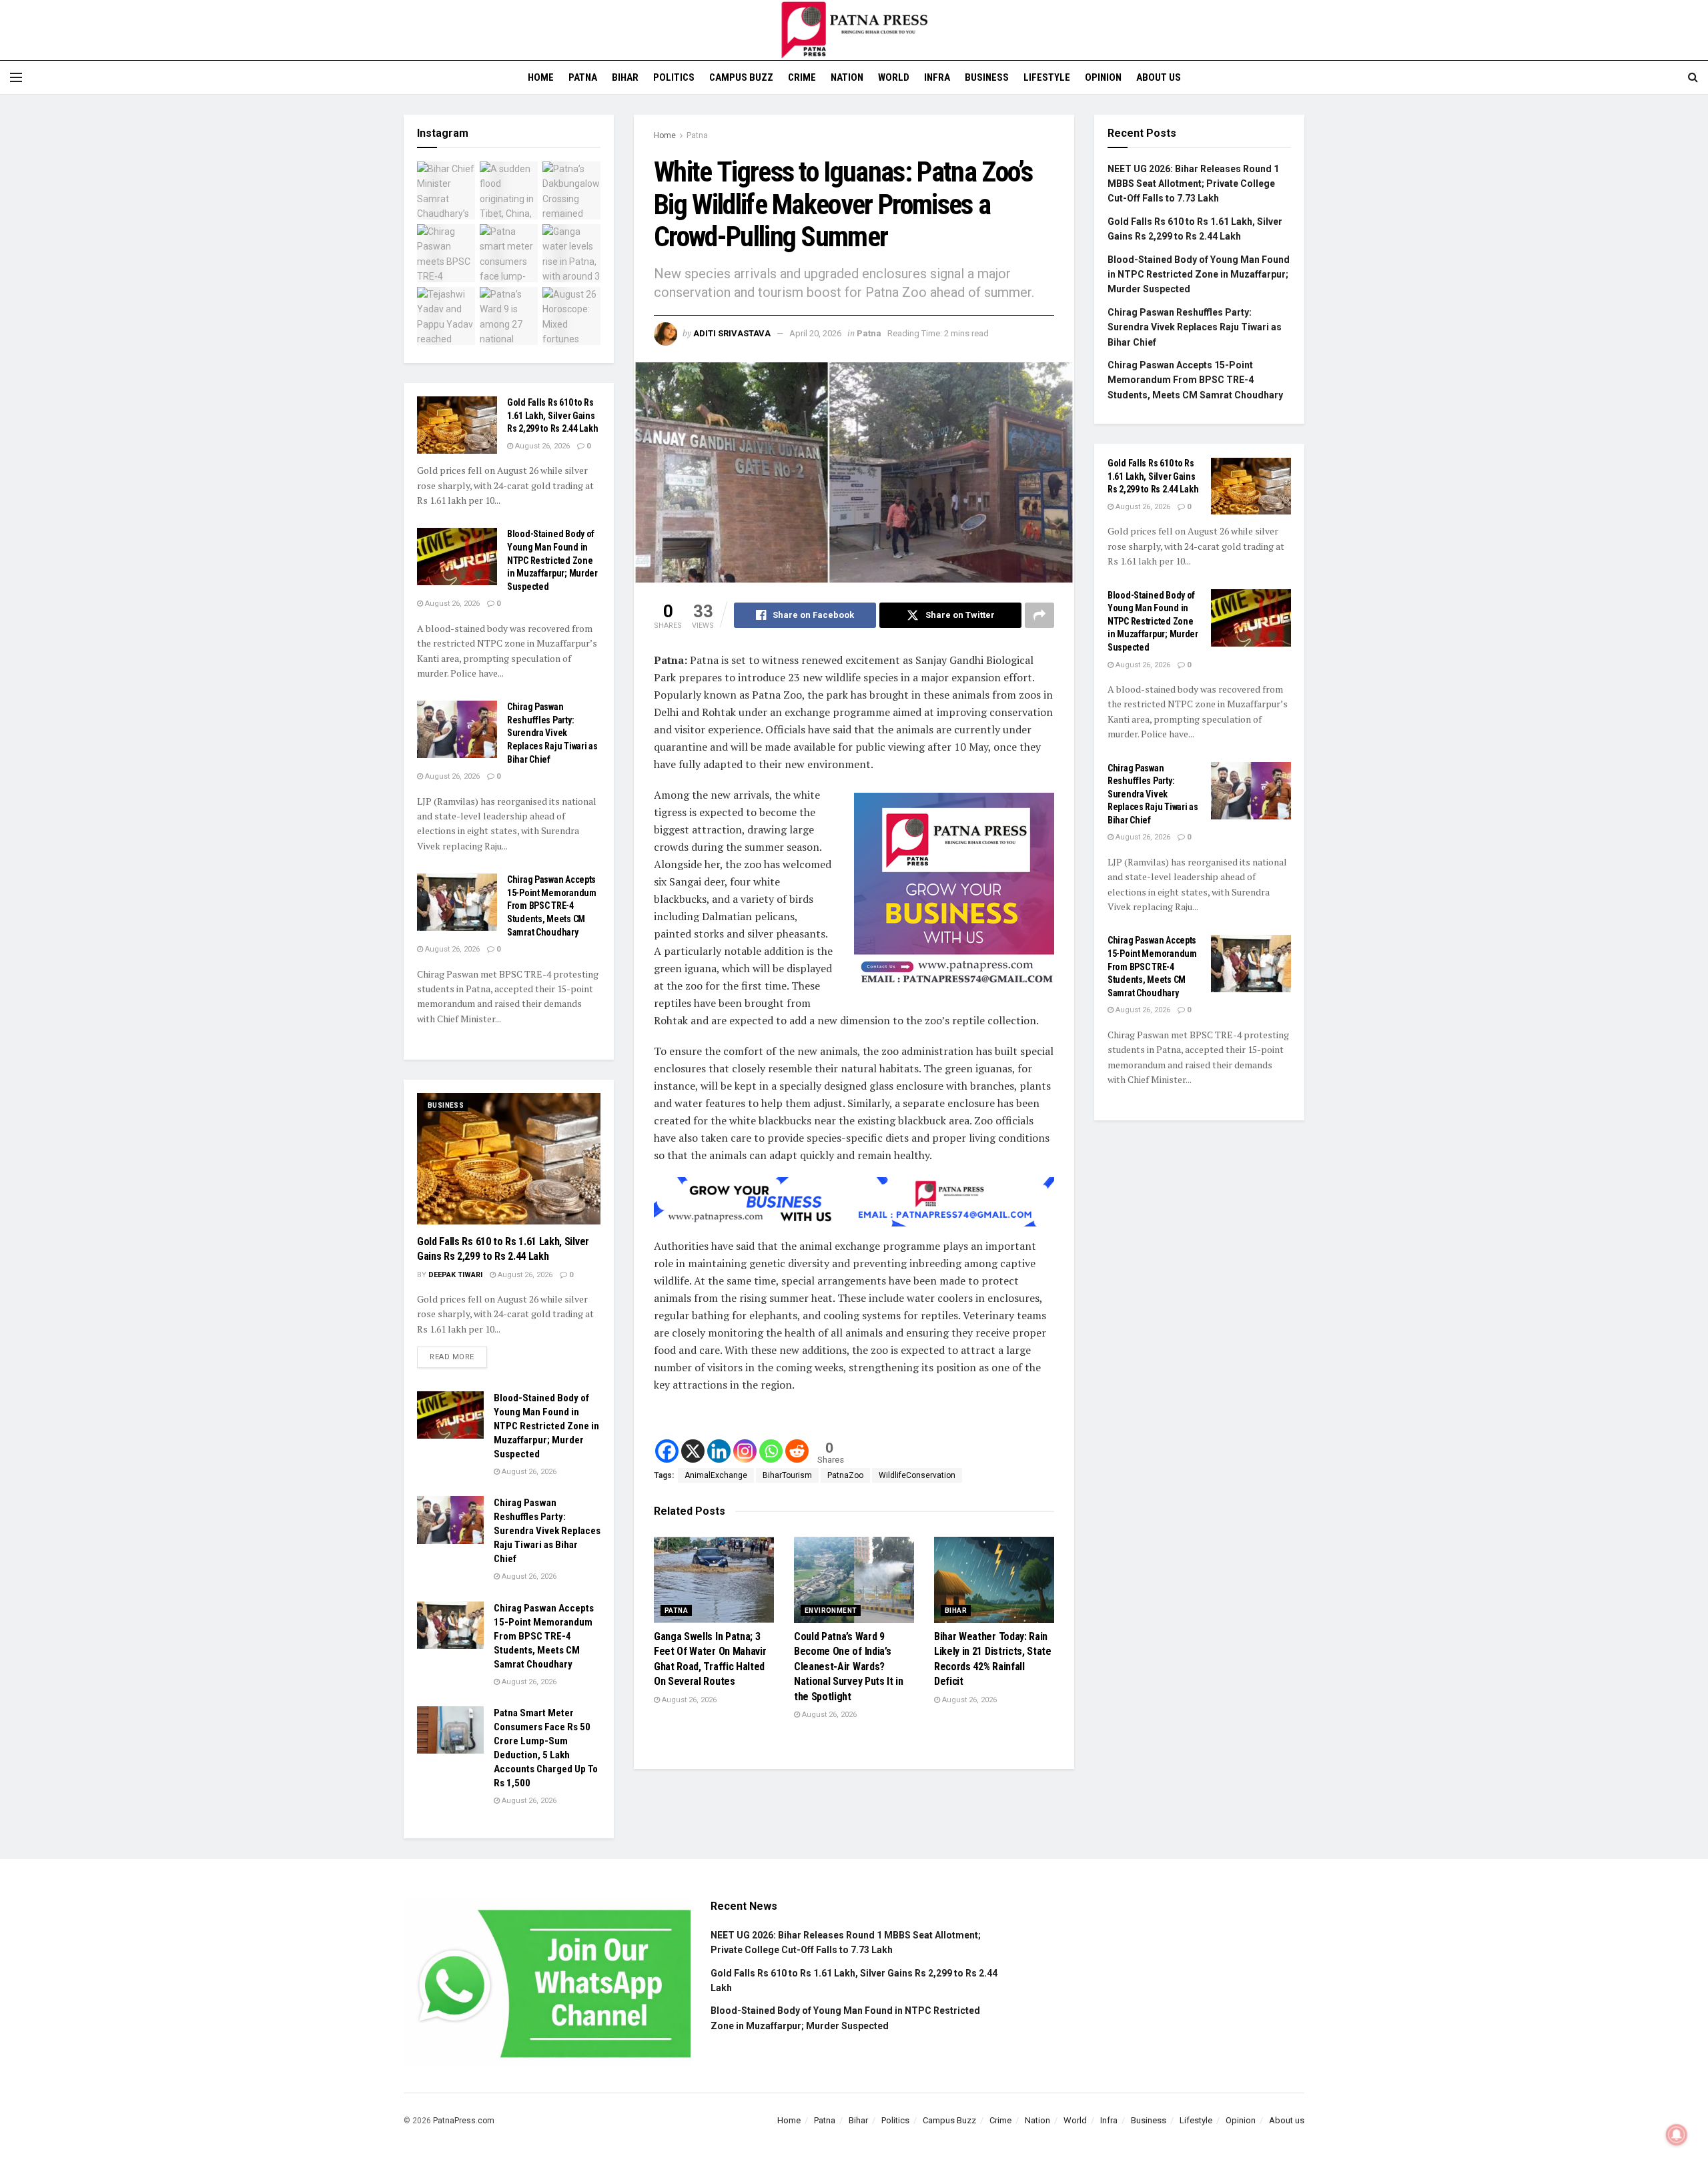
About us (1159, 77)
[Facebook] (667, 1451)
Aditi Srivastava (732, 333)
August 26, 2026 (688, 1700)
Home (541, 77)
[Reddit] (797, 1451)
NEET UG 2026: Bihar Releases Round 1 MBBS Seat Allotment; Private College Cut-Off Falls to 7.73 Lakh (1193, 184)
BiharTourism (787, 1475)
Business (987, 77)
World (894, 77)
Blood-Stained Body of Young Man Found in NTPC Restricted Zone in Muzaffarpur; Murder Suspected (552, 560)
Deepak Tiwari (455, 1275)
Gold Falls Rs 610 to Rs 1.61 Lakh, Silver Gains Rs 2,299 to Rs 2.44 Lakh (552, 415)
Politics (674, 77)
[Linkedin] (719, 1451)
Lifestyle (1047, 77)
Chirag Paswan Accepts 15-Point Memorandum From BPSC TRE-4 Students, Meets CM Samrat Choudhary (552, 906)
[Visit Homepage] (854, 30)
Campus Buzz (741, 77)
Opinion (1103, 77)
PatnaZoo (845, 1475)
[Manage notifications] (1677, 2135)
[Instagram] (745, 1451)
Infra (937, 77)
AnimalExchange (716, 1475)
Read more (458, 1354)
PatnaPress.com (464, 2121)
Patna (583, 77)
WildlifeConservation (917, 1475)
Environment (831, 1610)
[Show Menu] (16, 77)
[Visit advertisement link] (954, 893)
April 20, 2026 (815, 333)
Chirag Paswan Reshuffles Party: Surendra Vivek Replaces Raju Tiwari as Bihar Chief (552, 733)
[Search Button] (1693, 77)
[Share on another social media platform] (1039, 615)
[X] (693, 1451)
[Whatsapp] (771, 1451)
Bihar (625, 77)
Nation (847, 77)
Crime (802, 77)
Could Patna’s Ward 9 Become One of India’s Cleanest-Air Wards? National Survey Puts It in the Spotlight (849, 1667)
